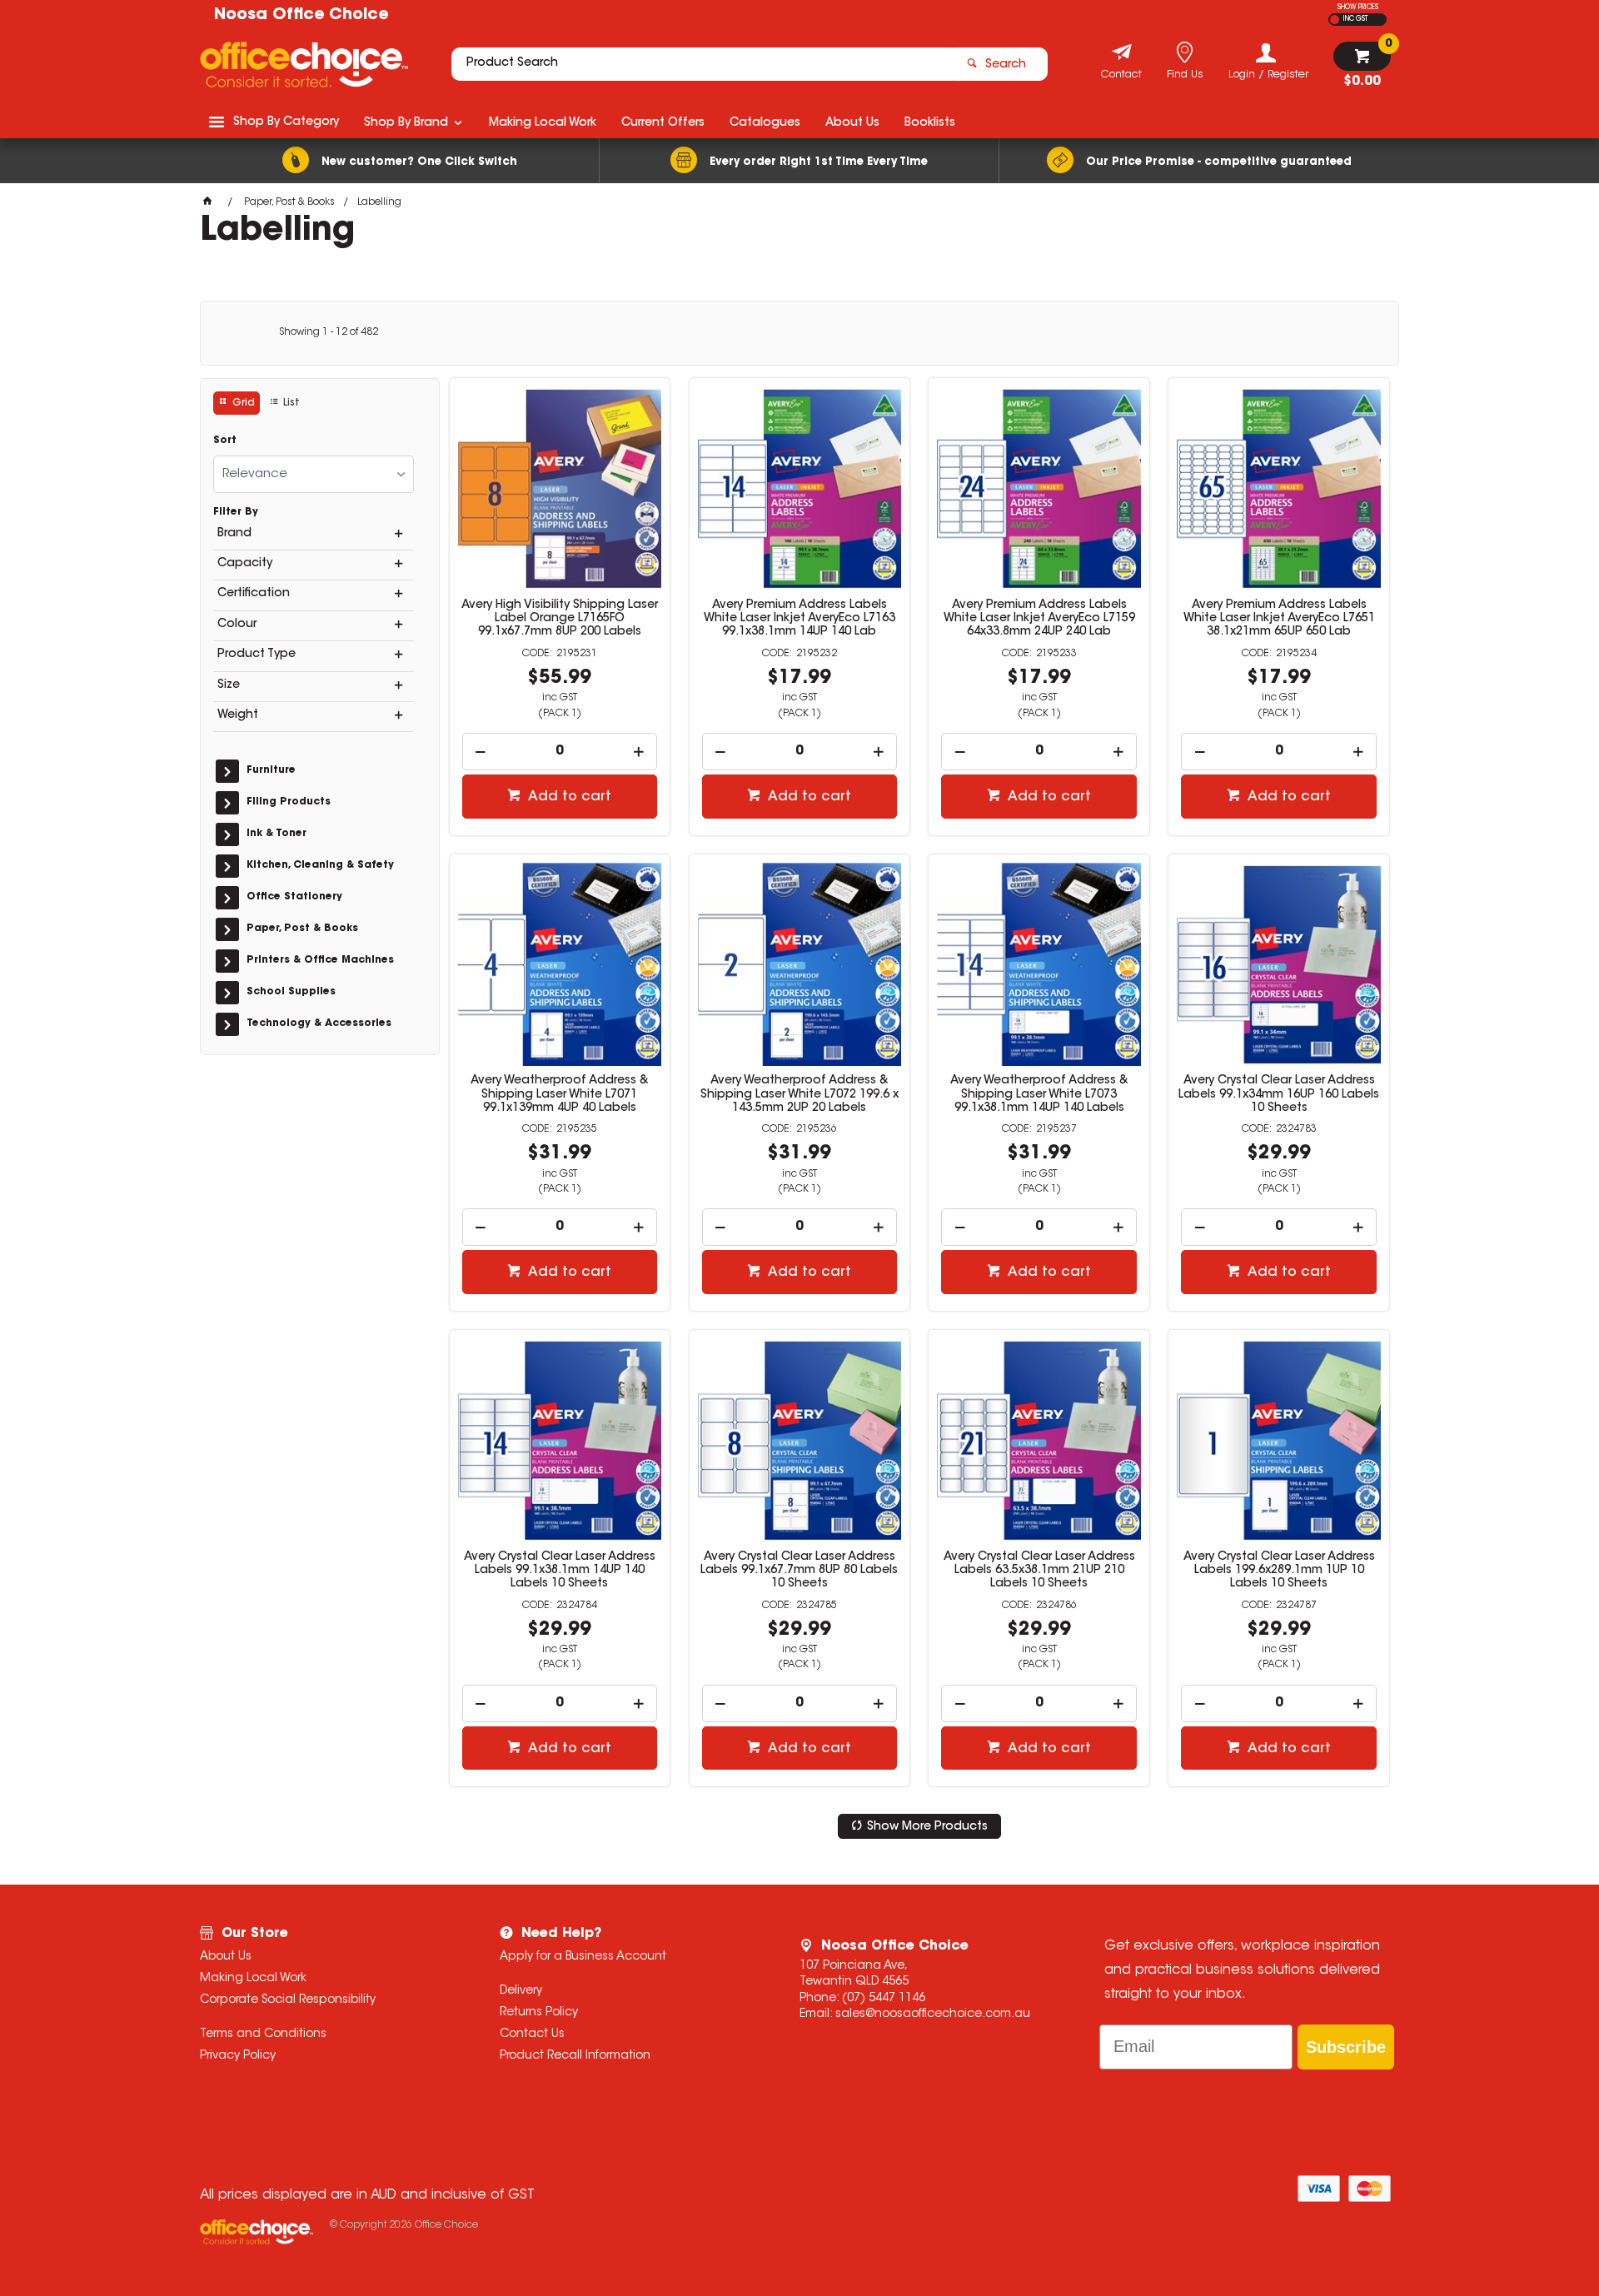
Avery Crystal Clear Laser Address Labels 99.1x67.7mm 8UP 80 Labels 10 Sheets (799, 1571)
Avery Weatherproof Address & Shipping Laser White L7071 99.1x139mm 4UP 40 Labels (560, 1094)
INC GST (1355, 19)
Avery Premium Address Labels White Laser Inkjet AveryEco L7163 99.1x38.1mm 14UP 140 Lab (799, 619)
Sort (225, 441)
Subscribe (1346, 2047)
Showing (329, 332)
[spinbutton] (560, 752)
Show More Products (927, 1827)
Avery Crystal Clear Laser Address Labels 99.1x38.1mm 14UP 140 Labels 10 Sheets (560, 1571)
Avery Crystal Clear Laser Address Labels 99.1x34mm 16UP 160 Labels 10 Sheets (1279, 1094)
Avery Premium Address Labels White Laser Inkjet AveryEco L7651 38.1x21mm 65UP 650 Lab (1279, 619)
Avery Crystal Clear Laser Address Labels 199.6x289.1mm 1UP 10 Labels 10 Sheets (1279, 1571)
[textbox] (702, 64)
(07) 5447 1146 (884, 1999)
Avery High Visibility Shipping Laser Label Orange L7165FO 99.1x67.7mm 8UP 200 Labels (560, 619)
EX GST (1335, 20)
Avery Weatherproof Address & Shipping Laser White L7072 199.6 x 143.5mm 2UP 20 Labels (799, 1094)
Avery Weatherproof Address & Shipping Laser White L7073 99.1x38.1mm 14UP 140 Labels (1039, 1094)
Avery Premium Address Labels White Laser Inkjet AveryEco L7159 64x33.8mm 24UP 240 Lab (1039, 619)
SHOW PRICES (1358, 7)
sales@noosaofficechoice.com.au (933, 2015)
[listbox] (314, 474)
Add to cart (568, 797)
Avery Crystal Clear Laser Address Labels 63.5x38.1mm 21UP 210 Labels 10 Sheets (1039, 1571)
